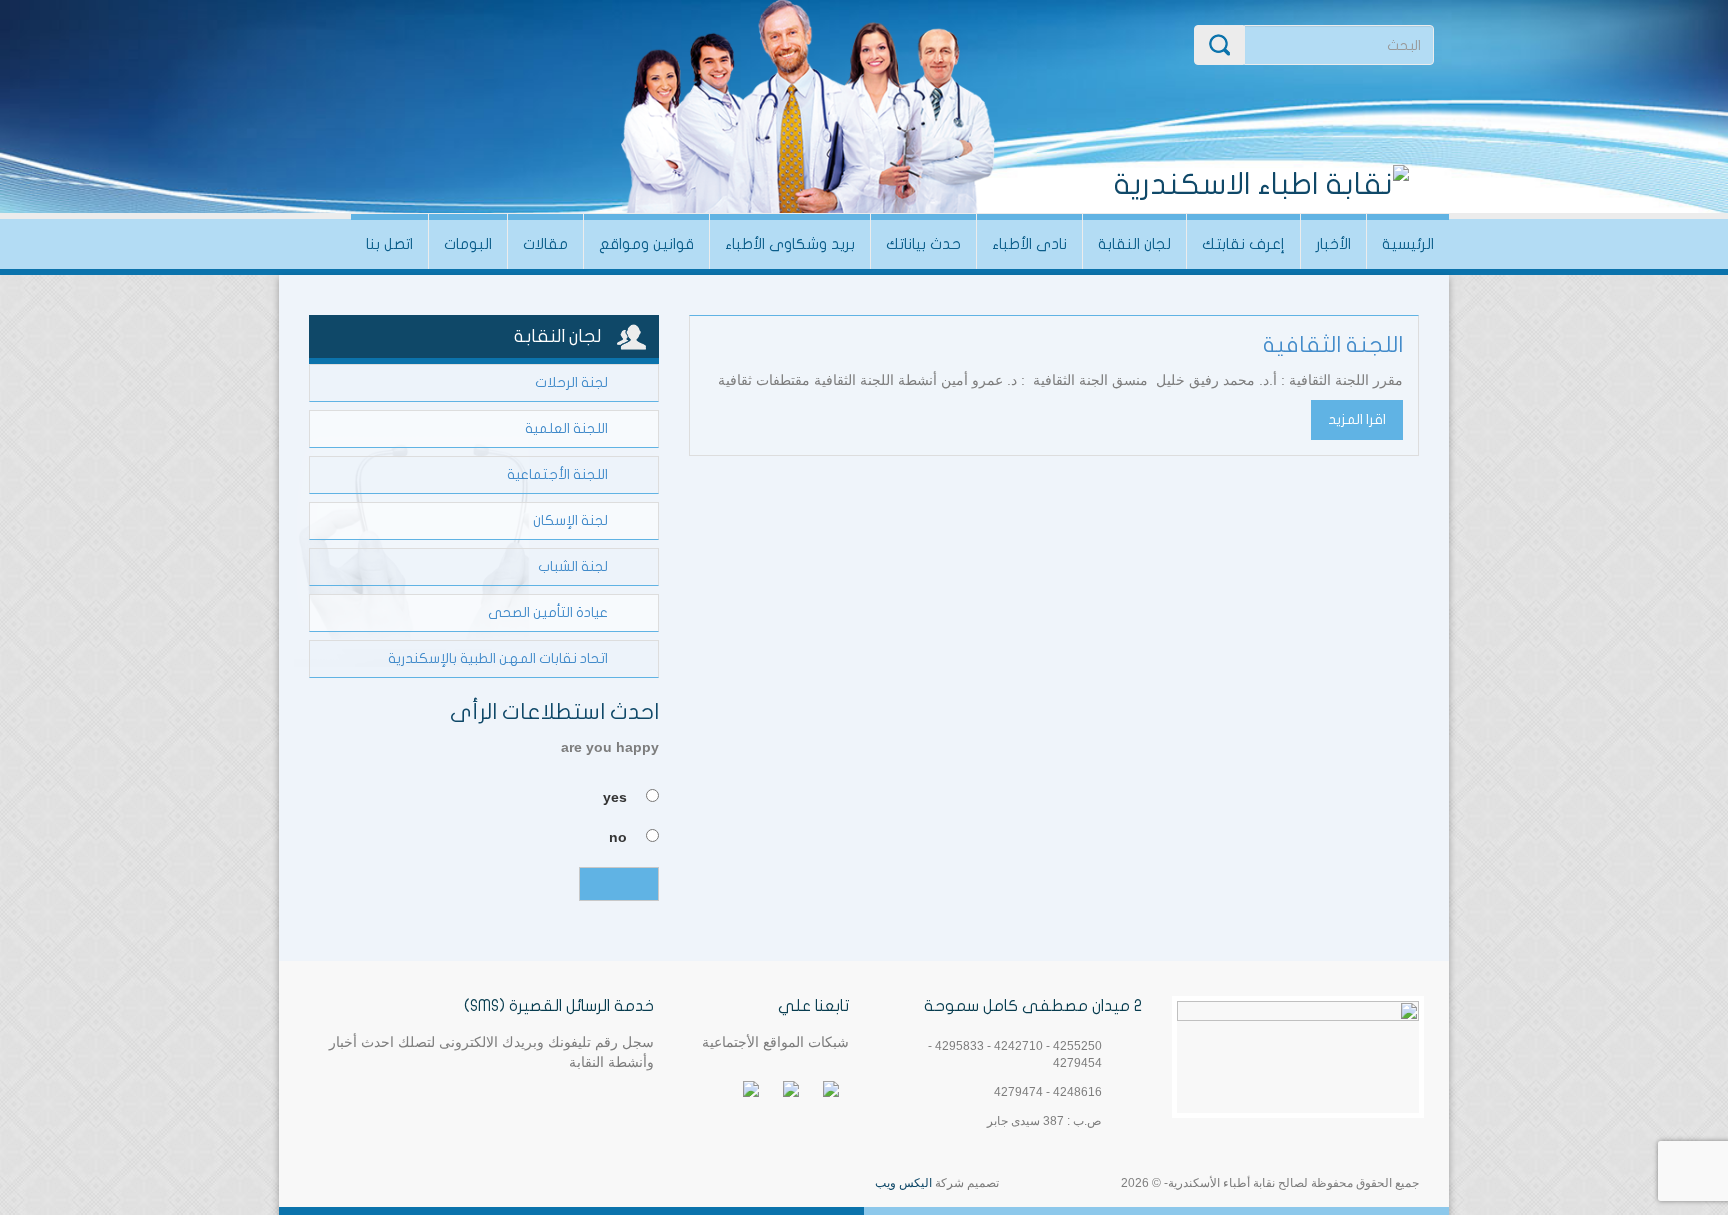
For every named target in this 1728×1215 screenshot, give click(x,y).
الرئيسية (1408, 244)
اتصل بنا (389, 244)
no (618, 837)
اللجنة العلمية (566, 428)
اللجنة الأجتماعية (557, 474)
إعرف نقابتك (1243, 244)
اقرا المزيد (1357, 419)
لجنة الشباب (573, 566)
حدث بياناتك (923, 244)
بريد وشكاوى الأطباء (790, 244)
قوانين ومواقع (646, 244)
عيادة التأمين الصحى (548, 612)
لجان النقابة (1134, 244)
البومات (468, 244)
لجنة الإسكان (570, 520)
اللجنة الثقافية (1333, 345)
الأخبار (1333, 244)
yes (615, 797)
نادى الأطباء (1029, 244)
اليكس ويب (903, 1183)
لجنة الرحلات (571, 382)
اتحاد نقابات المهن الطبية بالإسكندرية (498, 658)
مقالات (545, 244)
